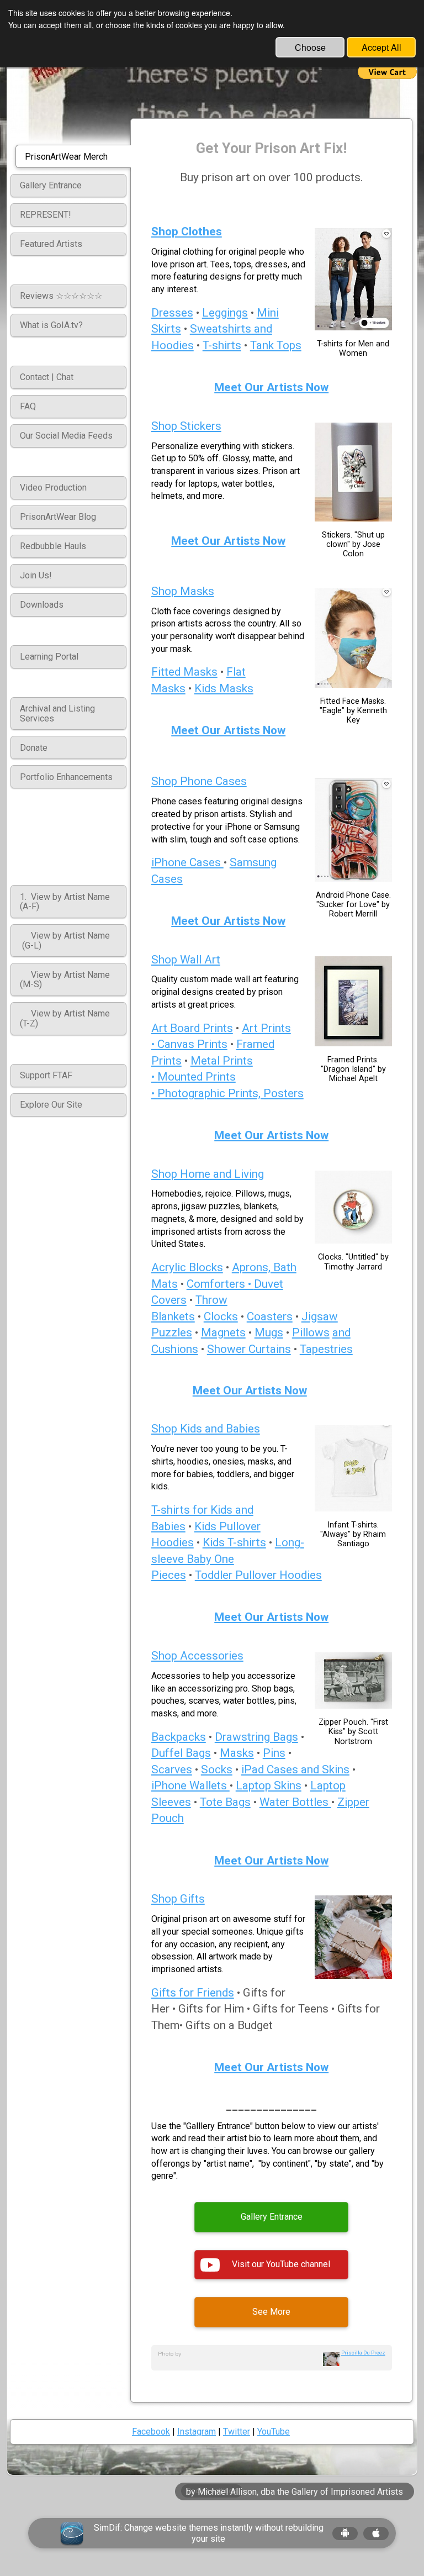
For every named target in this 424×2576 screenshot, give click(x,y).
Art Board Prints (192, 1028)
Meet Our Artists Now (271, 387)
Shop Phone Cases (199, 781)
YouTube (274, 2432)
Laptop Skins (269, 1785)
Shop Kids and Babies (206, 1429)
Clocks (221, 1316)
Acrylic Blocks (187, 1267)
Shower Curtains (249, 1349)
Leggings (225, 313)
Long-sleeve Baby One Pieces (228, 1559)
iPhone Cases (187, 862)
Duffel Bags (181, 1753)
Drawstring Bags (256, 1737)
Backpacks (179, 1737)
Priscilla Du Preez (363, 2353)
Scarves (172, 1769)
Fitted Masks (184, 672)
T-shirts (222, 345)
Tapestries (326, 1349)
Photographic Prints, (210, 1093)
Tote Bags (225, 1802)
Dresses (172, 313)
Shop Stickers (186, 426)
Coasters (270, 1316)
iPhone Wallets (190, 1785)
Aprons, (253, 1267)
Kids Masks (224, 688)
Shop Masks (183, 591)
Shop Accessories (197, 1656)
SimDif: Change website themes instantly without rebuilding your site (209, 2533)
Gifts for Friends (193, 1993)
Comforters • (220, 1284)
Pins (274, 1753)
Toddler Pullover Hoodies (258, 1575)
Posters (283, 1093)
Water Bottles (295, 1802)
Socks (217, 1769)
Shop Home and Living (208, 1174)
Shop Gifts (178, 1899)
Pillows (311, 1332)
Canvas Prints (192, 1044)
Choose (310, 47)
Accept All (381, 47)
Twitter (237, 2432)
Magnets (223, 1332)
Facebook (151, 2432)
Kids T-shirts (234, 1542)
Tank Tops (276, 345)
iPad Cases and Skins (295, 1769)
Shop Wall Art (186, 960)
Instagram (197, 2432)
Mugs (269, 1332)
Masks (237, 1753)
